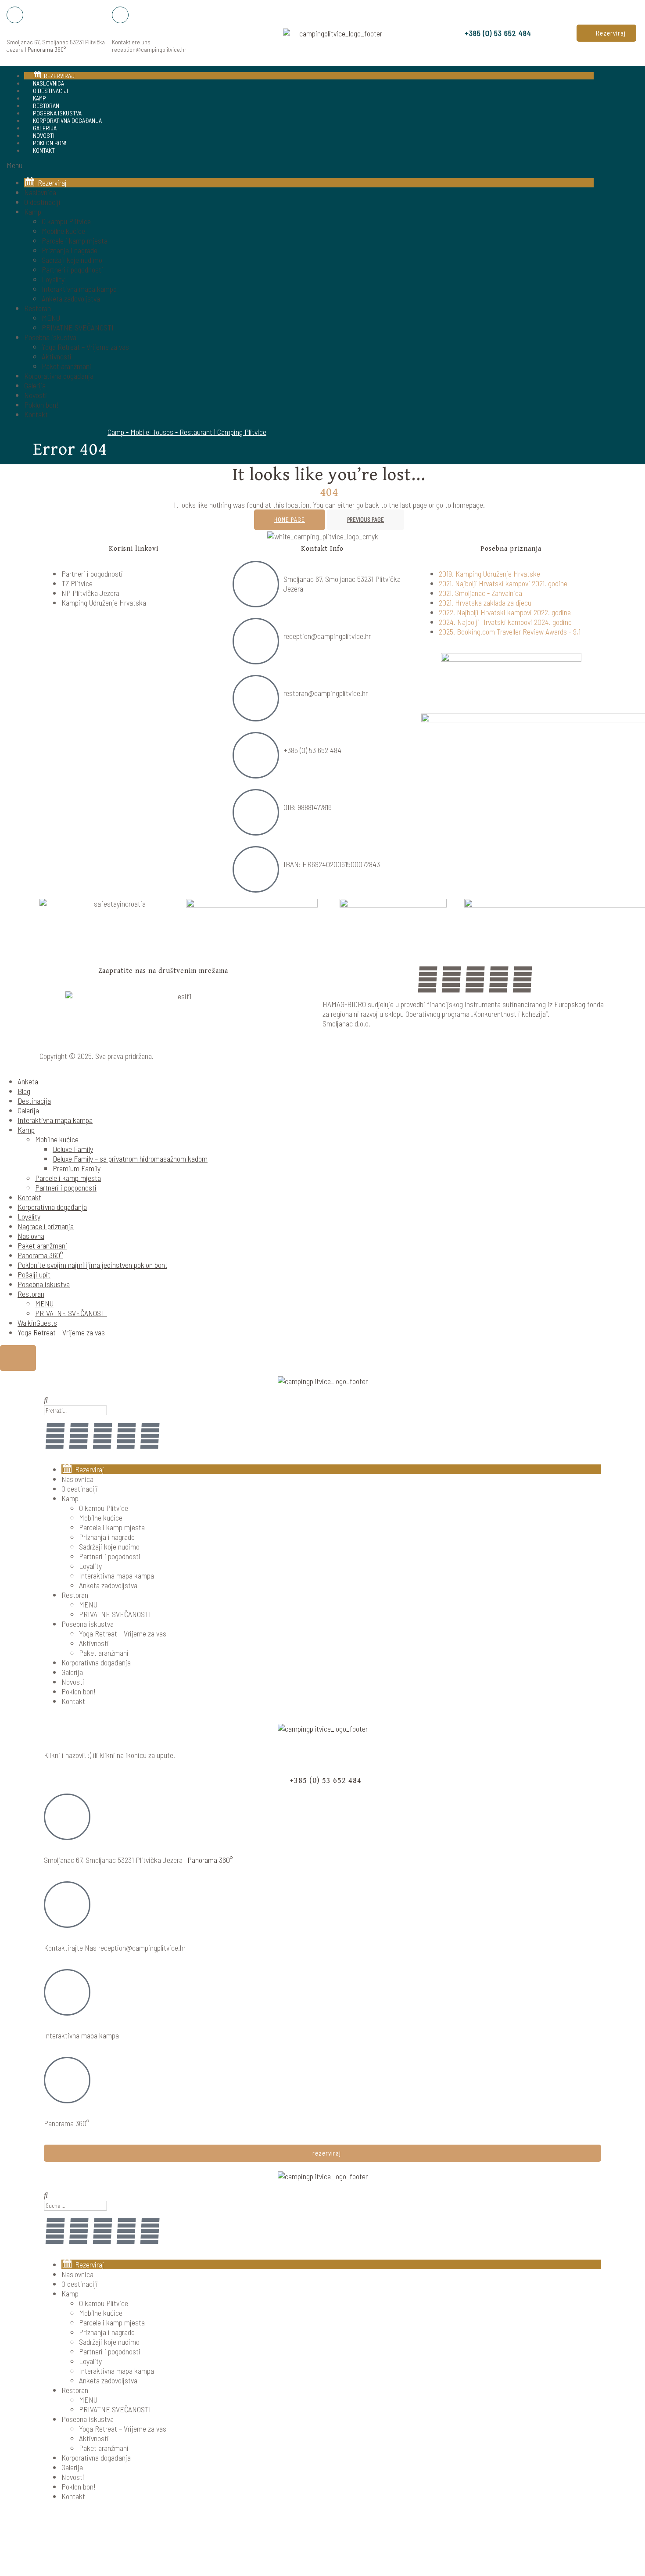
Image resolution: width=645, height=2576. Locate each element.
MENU (51, 318)
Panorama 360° (47, 49)
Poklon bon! (41, 405)
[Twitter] (499, 979)
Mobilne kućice (63, 231)
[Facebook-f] (55, 1435)
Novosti (36, 395)
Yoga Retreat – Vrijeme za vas (85, 347)
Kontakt (44, 150)
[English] (609, 246)
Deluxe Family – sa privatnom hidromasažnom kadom (130, 1159)
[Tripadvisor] (523, 979)
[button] (606, 33)
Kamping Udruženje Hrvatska (104, 603)
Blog (24, 1091)
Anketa (28, 1081)
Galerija (35, 385)
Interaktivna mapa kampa (79, 289)
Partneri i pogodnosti (72, 269)
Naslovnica (40, 192)
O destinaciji (42, 202)
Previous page (365, 519)
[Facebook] (428, 979)
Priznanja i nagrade (70, 250)
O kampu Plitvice (66, 221)
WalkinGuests (37, 1323)
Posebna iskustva (50, 337)
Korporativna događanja (67, 120)
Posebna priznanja (511, 549)
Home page (290, 519)
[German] (620, 246)
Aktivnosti (57, 356)
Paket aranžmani (66, 366)
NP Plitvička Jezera (90, 593)
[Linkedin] (475, 979)
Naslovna (31, 1236)
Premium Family (77, 1168)
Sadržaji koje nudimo (72, 260)
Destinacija (34, 1101)
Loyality (53, 279)
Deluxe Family (73, 1149)
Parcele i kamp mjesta (75, 240)
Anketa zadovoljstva (71, 298)
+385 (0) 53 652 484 (498, 33)
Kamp (33, 212)
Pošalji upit (34, 1274)
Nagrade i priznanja (46, 1226)
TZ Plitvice (77, 583)
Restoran (38, 308)
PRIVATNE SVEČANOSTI (78, 327)
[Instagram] (451, 979)
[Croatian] (598, 246)
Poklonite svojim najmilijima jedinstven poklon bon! (92, 1265)
